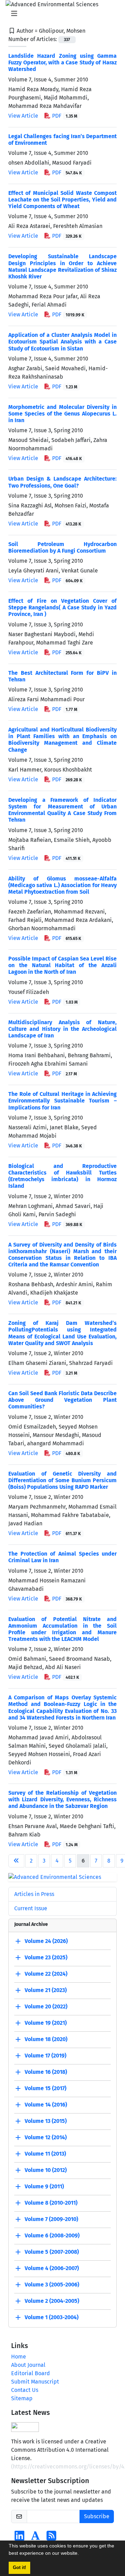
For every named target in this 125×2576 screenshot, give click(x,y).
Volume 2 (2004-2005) (52, 2301)
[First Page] (16, 1861)
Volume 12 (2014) (46, 2137)
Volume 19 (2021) (46, 2023)
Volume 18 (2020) (46, 2039)
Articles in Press (34, 1894)
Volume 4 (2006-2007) (52, 2268)
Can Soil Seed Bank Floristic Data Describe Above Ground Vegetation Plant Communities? (62, 1400)
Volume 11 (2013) (45, 2154)
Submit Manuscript (35, 2382)
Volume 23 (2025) (46, 1957)
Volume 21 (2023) (46, 1990)
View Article (23, 116)
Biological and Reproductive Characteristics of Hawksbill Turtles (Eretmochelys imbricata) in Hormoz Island (62, 1176)
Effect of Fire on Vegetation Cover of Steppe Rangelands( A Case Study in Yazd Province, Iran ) (62, 607)
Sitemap (22, 2398)
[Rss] (51, 2538)
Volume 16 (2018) (46, 2072)
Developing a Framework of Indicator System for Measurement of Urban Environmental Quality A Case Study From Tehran (62, 810)
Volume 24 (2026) (46, 1941)
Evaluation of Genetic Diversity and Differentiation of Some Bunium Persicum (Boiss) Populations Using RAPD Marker (62, 1480)
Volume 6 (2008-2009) (52, 2235)
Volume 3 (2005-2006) (52, 2285)
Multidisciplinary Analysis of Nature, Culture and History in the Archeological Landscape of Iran (62, 1029)
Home (19, 2357)
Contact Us (25, 2390)
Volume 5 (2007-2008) (52, 2252)
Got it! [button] (19, 2568)
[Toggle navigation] (60, 14)
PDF (64, 116)
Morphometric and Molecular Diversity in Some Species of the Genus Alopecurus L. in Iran (62, 414)
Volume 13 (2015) (46, 2121)
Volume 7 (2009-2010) (51, 2219)
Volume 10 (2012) (46, 2170)
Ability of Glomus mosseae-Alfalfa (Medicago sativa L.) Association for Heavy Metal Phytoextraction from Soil (62, 885)
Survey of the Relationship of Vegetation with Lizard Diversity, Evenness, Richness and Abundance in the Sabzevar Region (62, 1799)
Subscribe (97, 2516)
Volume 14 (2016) (46, 2105)
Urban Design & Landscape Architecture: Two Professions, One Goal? (62, 482)
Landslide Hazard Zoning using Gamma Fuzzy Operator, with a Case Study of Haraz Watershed (62, 62)
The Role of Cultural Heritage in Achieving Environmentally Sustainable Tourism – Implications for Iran (62, 1101)
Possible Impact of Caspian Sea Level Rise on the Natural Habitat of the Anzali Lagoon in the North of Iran (62, 965)
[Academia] (35, 2538)
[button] (81, 2554)
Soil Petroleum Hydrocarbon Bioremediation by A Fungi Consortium (62, 547)
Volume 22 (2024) (46, 1974)
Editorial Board (31, 2373)
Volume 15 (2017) (45, 2088)
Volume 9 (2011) (44, 2186)
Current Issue (31, 1908)
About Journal (28, 2365)
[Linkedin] (19, 2538)
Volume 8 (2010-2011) (51, 2203)
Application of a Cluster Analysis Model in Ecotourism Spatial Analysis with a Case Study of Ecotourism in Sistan (62, 342)
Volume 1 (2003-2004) (52, 2317)
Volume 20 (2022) (46, 2006)
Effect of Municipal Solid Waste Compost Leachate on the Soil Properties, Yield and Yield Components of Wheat (62, 200)
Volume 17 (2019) (45, 2056)
